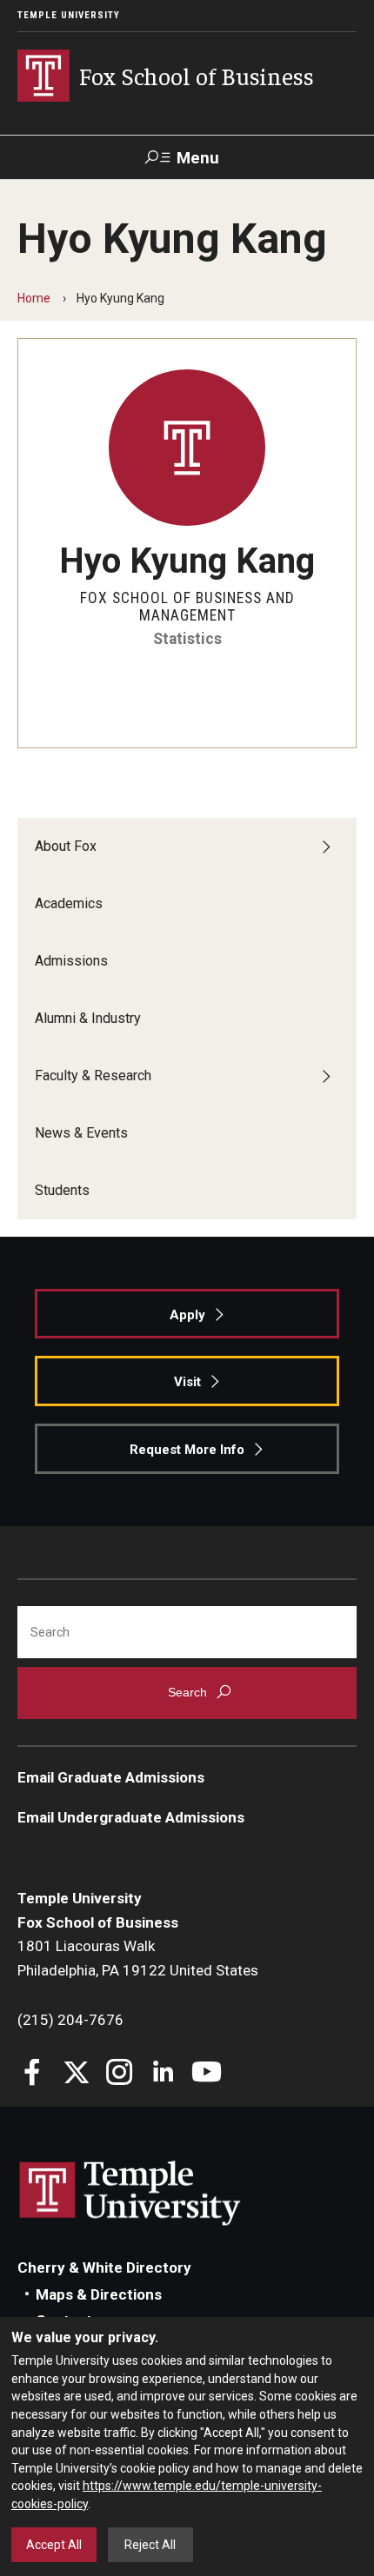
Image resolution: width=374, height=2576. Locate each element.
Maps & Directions (99, 2294)
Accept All (54, 2545)
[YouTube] (207, 2074)
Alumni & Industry (88, 1018)
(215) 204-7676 (70, 2020)
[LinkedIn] (163, 2074)
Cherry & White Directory (104, 2267)
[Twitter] (76, 2074)
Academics (69, 903)
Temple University (69, 15)
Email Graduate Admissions (111, 1777)
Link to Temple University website (130, 2194)
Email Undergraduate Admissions (131, 1817)
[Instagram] (120, 2074)
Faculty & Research (93, 1076)
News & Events (81, 1133)
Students (62, 1190)
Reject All (150, 2545)
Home (34, 298)
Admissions (71, 961)
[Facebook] (33, 2074)
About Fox (66, 846)
